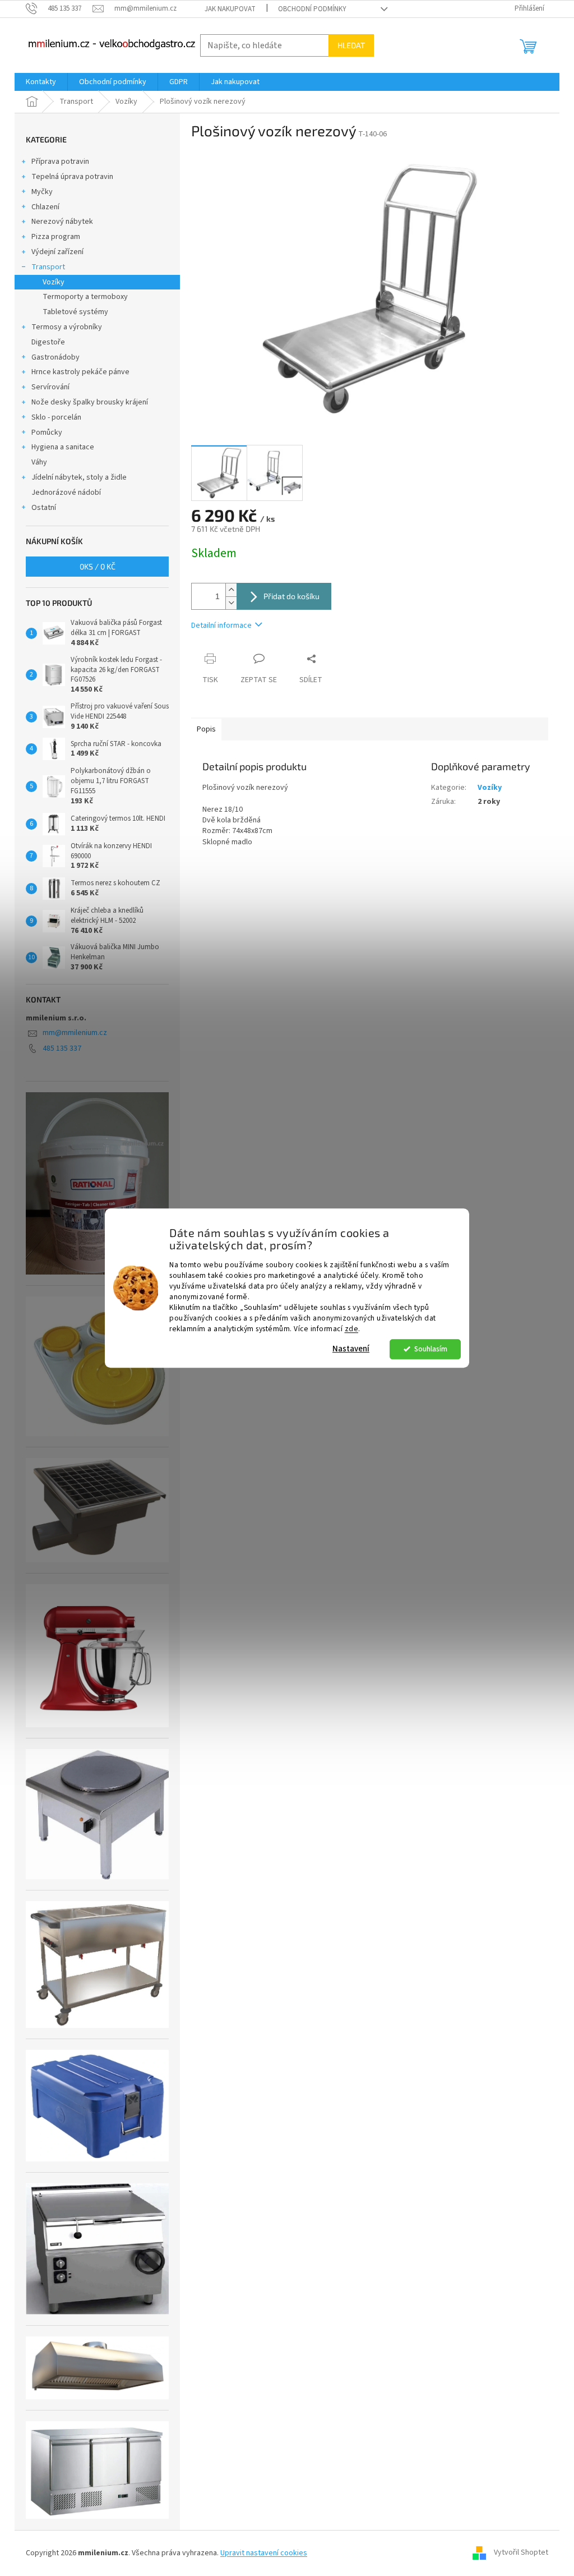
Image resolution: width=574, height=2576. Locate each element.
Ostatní (44, 508)
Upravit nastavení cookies (264, 2553)
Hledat (351, 45)
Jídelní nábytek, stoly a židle (79, 477)
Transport (48, 267)
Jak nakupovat (230, 9)
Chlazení (45, 207)
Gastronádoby (55, 357)
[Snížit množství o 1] (231, 603)
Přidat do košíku (291, 596)
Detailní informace (221, 625)
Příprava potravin (60, 162)
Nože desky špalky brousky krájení (90, 402)
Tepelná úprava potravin (72, 177)
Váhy (39, 462)
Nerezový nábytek (62, 222)
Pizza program (56, 237)
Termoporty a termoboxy (85, 297)
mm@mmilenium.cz (75, 1033)
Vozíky (54, 282)
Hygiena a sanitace (63, 447)
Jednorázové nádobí (66, 493)
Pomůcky (47, 433)
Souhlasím (431, 1349)
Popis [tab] (206, 729)
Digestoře (48, 342)
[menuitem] (41, 82)
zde (352, 1329)
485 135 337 (62, 1048)
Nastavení (351, 1349)
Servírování (50, 387)
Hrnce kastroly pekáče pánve (80, 372)
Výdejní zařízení (57, 252)
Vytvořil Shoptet (521, 2553)
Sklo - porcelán (56, 417)
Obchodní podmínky (312, 9)
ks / (98, 566)
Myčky (42, 192)
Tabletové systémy (75, 312)
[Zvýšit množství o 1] (231, 590)
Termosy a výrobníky (67, 327)
